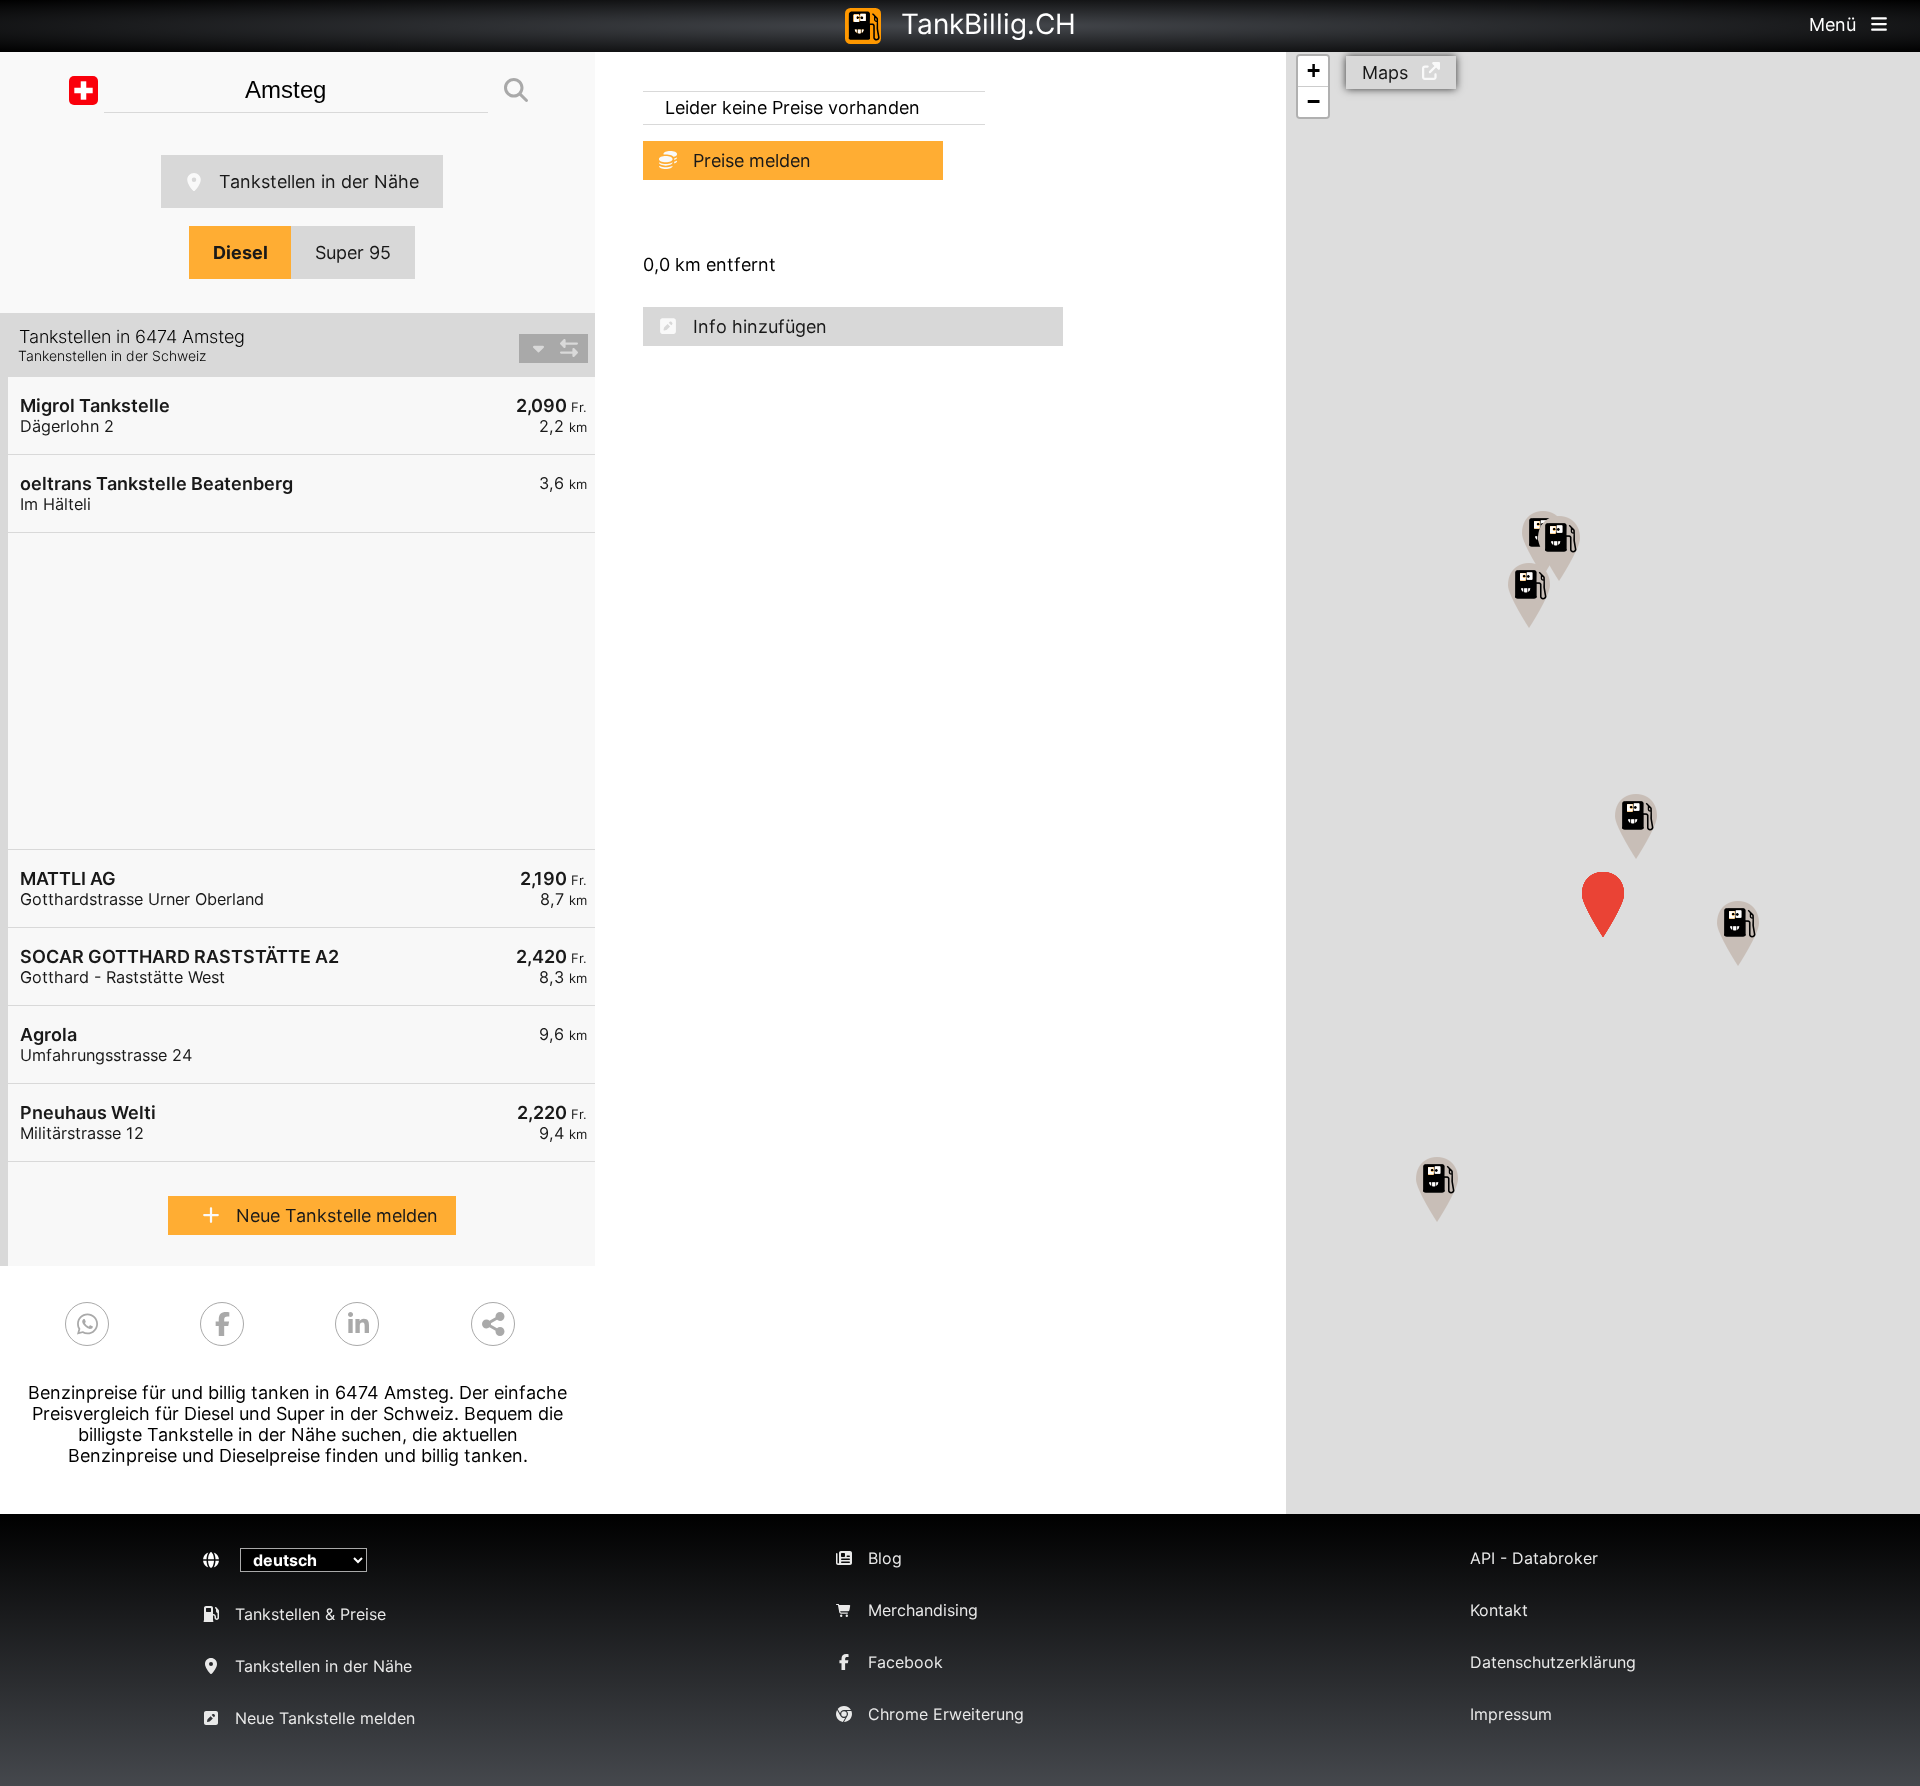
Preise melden (752, 160)
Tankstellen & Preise (310, 1614)
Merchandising (923, 1610)
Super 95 (353, 252)
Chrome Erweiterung (946, 1714)
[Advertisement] (311, 691)
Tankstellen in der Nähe (319, 181)
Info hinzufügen (760, 326)
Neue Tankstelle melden (337, 1215)
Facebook (905, 1662)
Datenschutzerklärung (1553, 1662)
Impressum (1511, 1714)
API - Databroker (1534, 1558)
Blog (885, 1558)
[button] (1636, 826)
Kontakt (1499, 1610)
